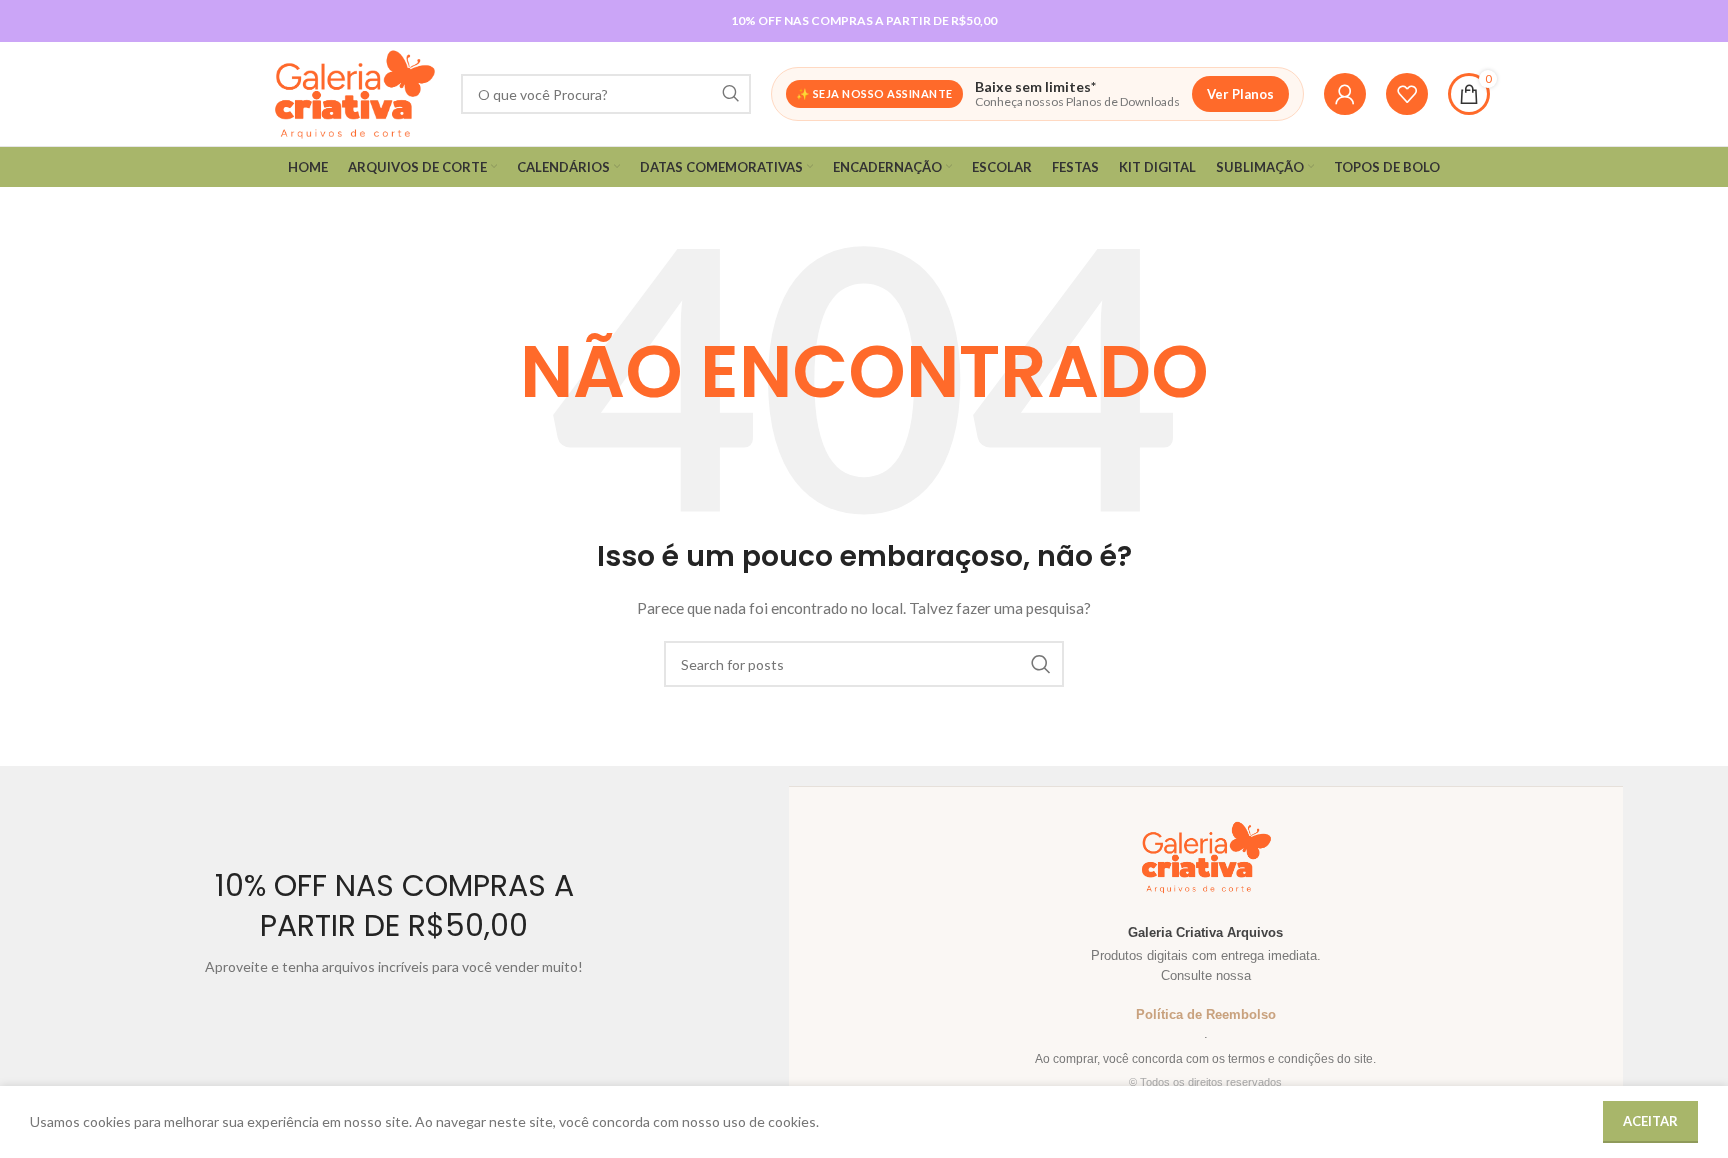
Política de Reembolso (1206, 1014)
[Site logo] (354, 92)
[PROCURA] (731, 94)
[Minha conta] (1345, 94)
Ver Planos (1240, 94)
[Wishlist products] (1407, 94)
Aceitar (1650, 1121)
